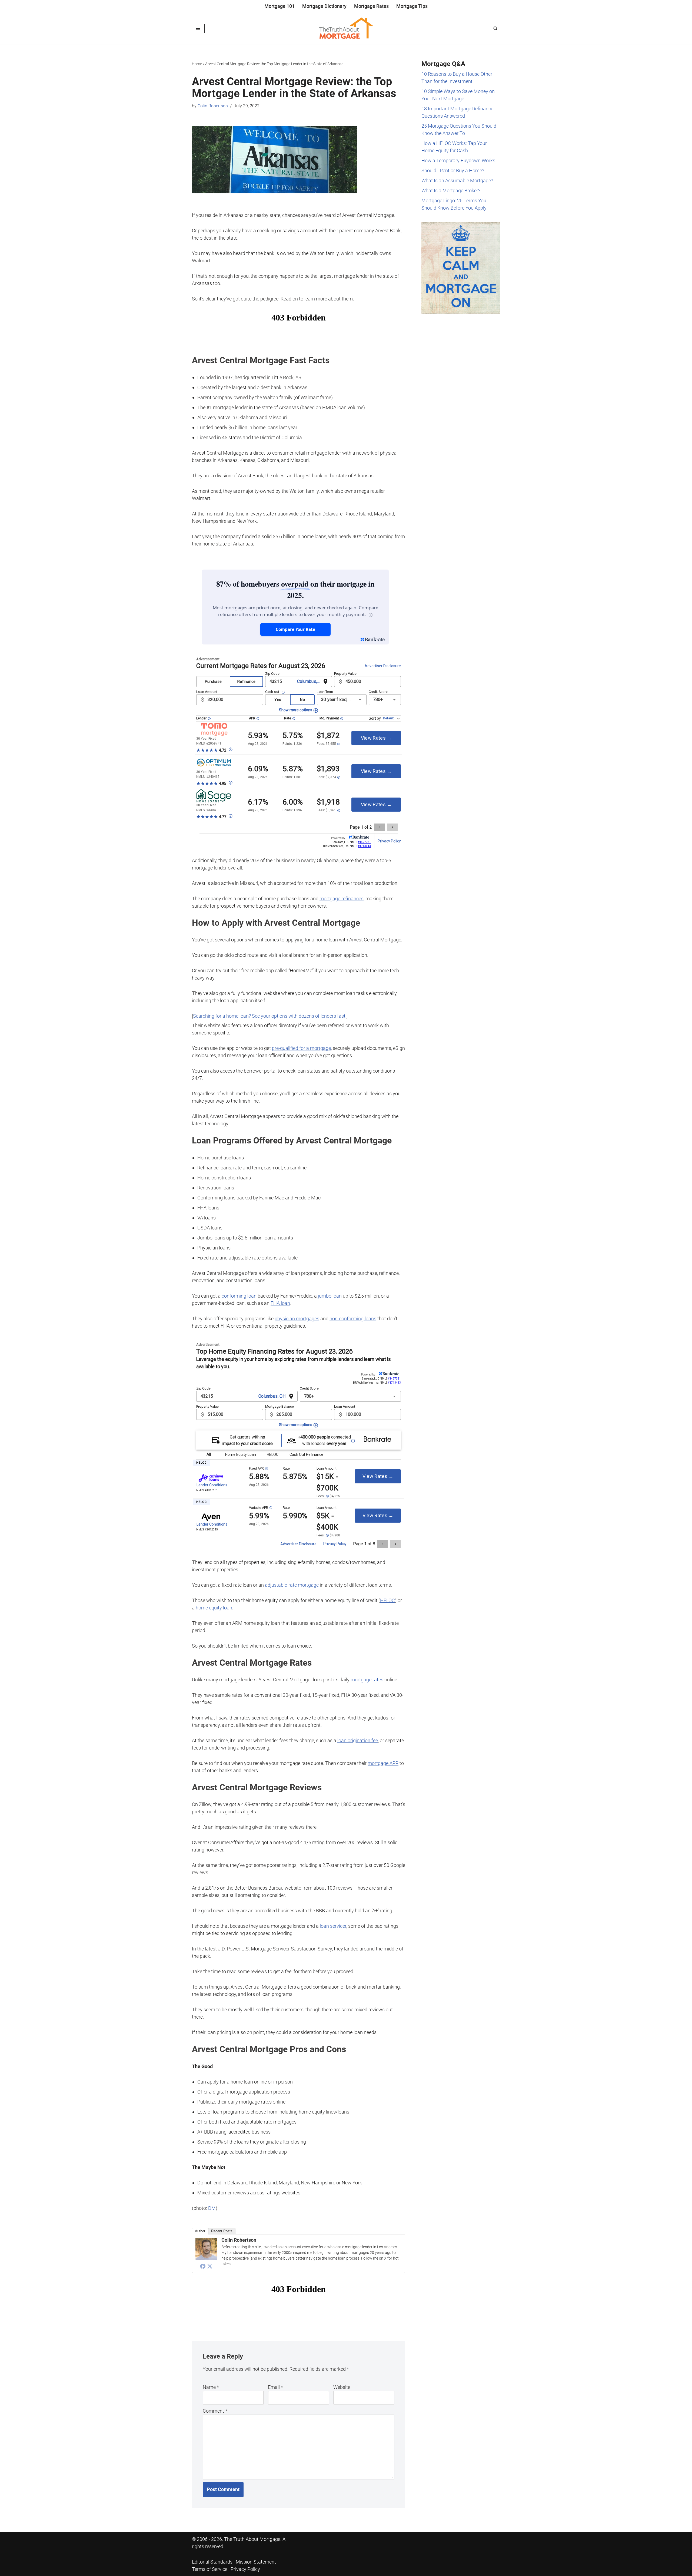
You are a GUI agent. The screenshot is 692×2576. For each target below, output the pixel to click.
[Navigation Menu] (198, 28)
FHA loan (280, 1303)
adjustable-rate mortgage (292, 1585)
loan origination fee (358, 1740)
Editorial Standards (212, 2562)
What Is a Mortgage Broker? (451, 191)
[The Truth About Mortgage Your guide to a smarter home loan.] (346, 28)
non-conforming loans (353, 1319)
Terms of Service (210, 2569)
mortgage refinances (342, 899)
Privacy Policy (245, 2569)
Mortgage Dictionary (324, 6)
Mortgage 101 (280, 6)
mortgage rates (367, 1680)
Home (197, 64)
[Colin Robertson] (206, 2258)
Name (211, 2387)
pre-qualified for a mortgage (301, 1048)
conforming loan (239, 1296)
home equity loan (214, 1608)
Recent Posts (222, 2231)
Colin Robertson (213, 106)
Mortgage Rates (371, 6)
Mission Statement (256, 2562)
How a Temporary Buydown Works (458, 161)
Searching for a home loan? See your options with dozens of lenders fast (269, 1016)
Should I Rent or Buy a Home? (453, 171)
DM (212, 2208)
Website (342, 2387)
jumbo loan (330, 1296)
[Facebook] (203, 2266)
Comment (215, 2411)
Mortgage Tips (412, 6)
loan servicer (333, 1926)
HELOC (387, 1600)
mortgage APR (383, 1763)
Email (275, 2387)
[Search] (495, 28)
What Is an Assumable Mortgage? (457, 181)
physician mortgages (297, 1319)
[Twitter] (210, 2266)
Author (200, 2231)
